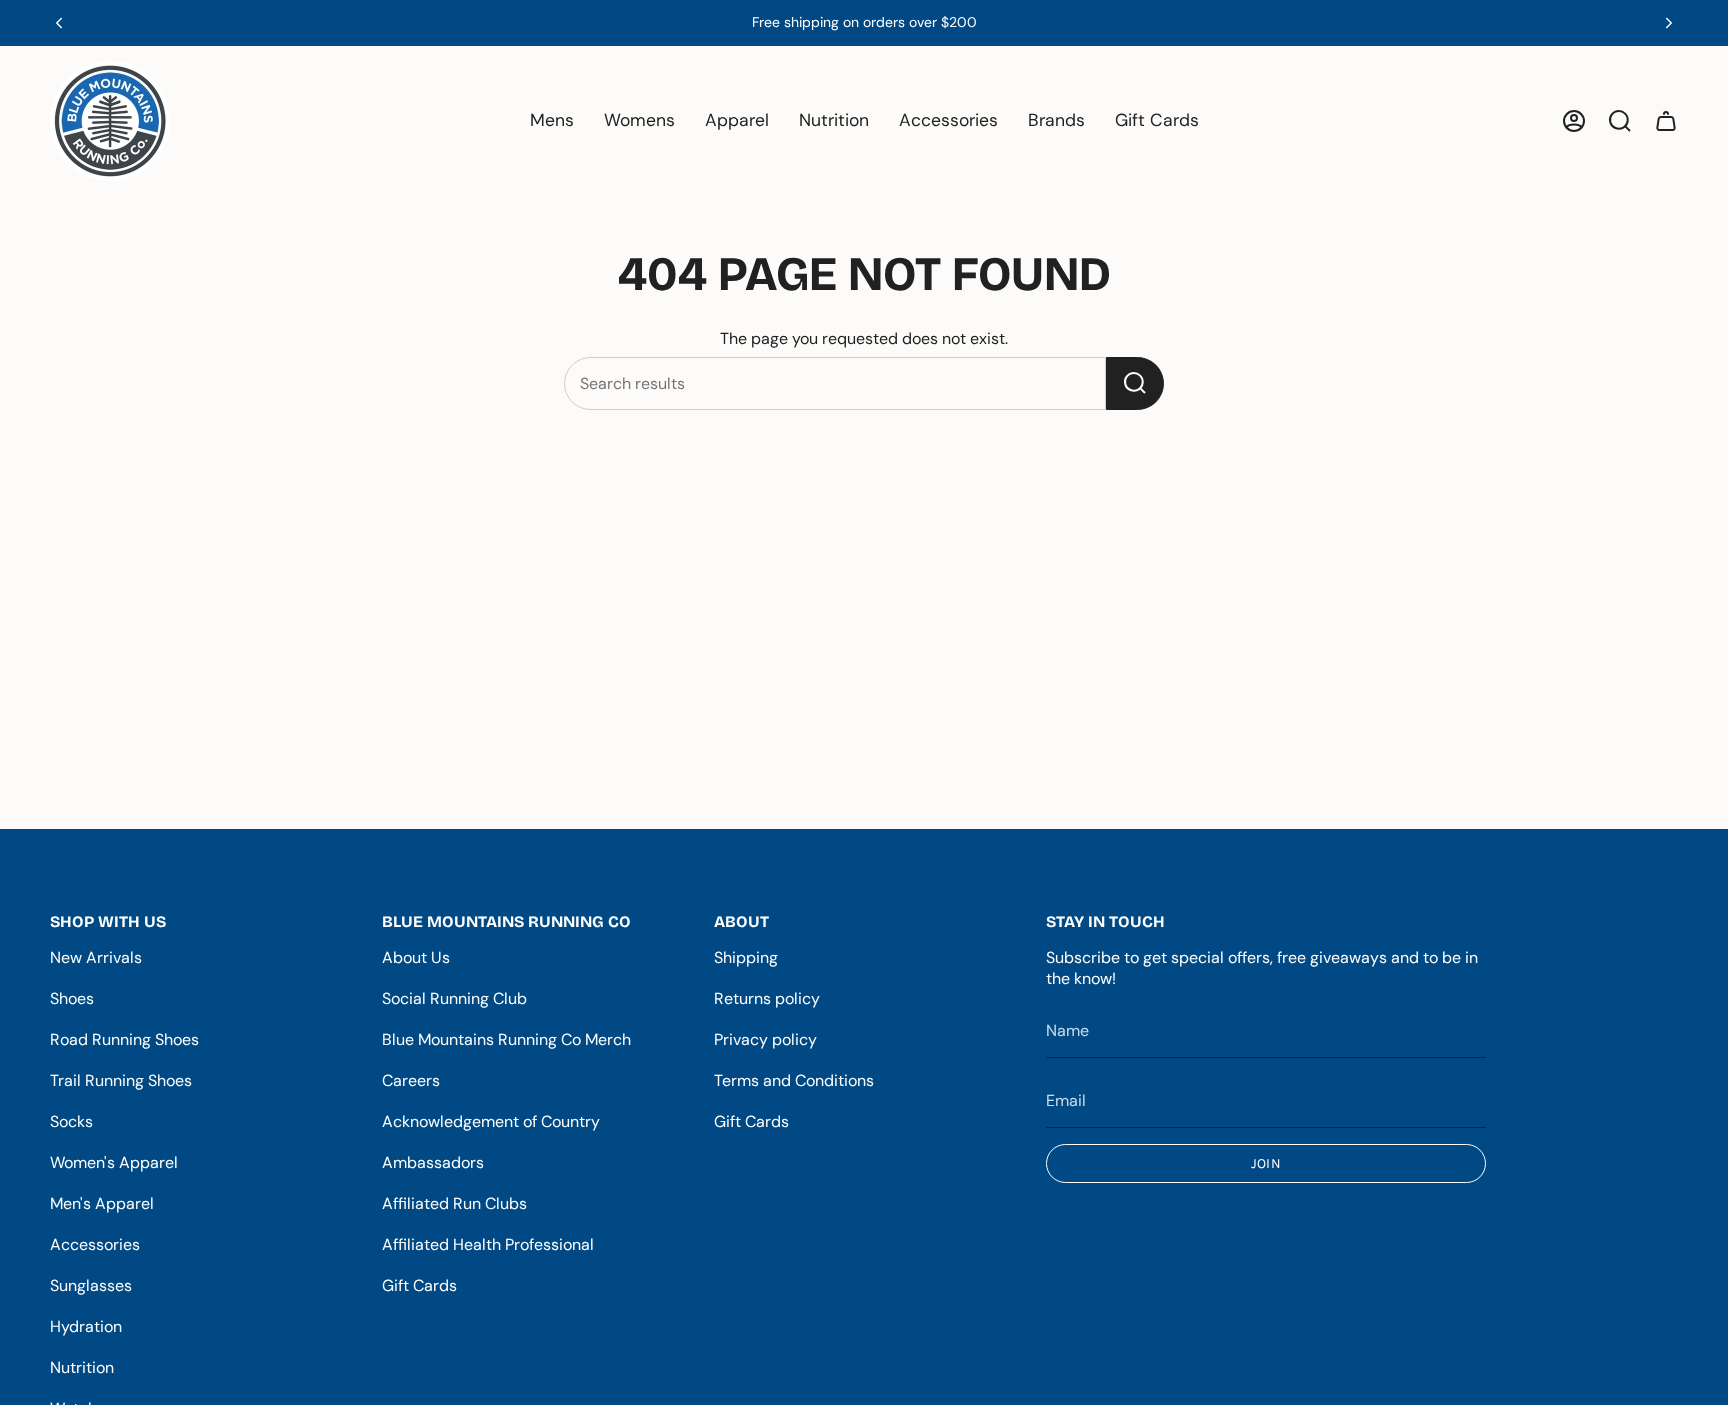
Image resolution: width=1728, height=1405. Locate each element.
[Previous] (59, 23)
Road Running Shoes (124, 1039)
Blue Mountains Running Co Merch (506, 1039)
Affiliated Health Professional (488, 1244)
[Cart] (1666, 121)
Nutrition (82, 1367)
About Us (416, 957)
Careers (411, 1080)
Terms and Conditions (794, 1080)
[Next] (1669, 23)
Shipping (746, 957)
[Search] (1135, 383)
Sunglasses (91, 1285)
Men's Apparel (102, 1203)
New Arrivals (96, 957)
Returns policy (767, 998)
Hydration (86, 1326)
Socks (71, 1121)
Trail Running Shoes (121, 1080)
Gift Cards (419, 1285)
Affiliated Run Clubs (454, 1203)
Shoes (72, 998)
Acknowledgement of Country (491, 1121)
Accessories (95, 1244)
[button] (552, 121)
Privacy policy (765, 1039)
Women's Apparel (114, 1162)
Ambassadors (433, 1162)
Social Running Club (454, 998)
